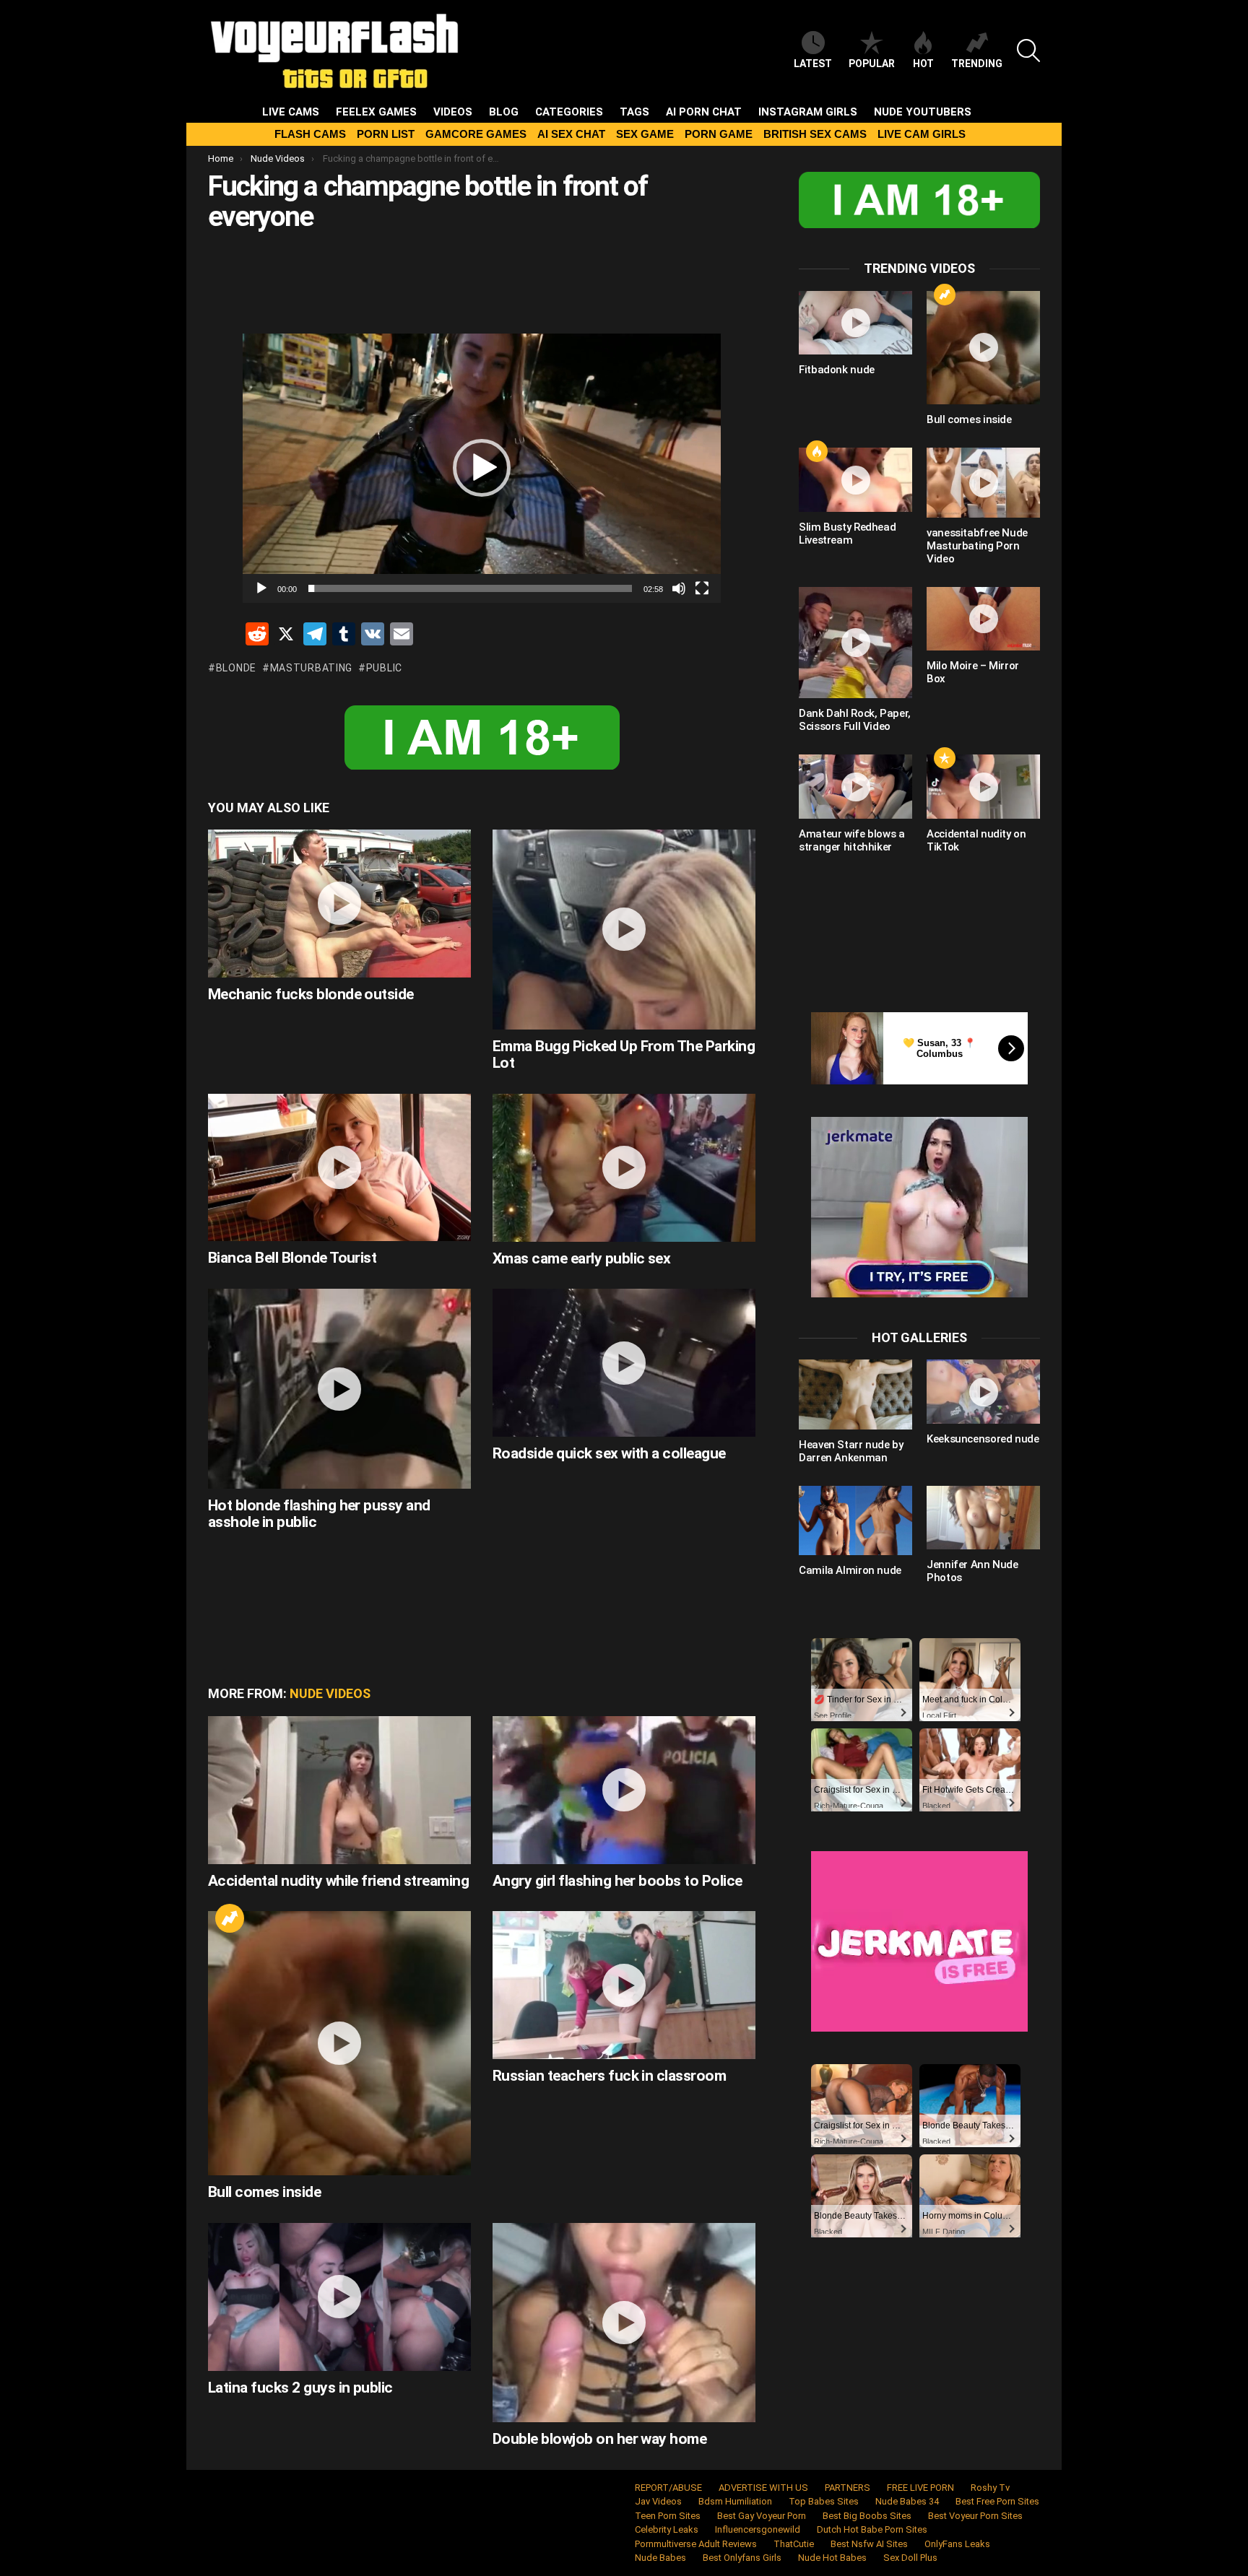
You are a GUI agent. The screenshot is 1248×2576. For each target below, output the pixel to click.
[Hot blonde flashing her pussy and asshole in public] (339, 1388)
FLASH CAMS (310, 134)
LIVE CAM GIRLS (922, 134)
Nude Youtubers (923, 112)
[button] (482, 468)
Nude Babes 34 (907, 2501)
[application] (482, 468)
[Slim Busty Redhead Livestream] (855, 479)
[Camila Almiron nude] (855, 1520)
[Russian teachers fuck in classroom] (624, 1985)
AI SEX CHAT (571, 134)
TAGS (634, 112)
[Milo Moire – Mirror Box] (983, 619)
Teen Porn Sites (668, 2516)
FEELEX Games (376, 112)
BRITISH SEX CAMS (815, 134)
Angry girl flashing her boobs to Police (617, 1881)
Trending (977, 64)
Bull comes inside (264, 2192)
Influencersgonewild (758, 2529)
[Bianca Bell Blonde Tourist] (339, 1168)
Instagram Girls (808, 112)
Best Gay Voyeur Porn (762, 2516)
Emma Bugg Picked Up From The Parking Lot (624, 1055)
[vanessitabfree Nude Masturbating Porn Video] (983, 482)
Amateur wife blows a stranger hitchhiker (852, 840)
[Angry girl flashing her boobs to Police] (624, 1790)
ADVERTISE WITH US (763, 2488)
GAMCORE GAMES (476, 134)
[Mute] (679, 588)
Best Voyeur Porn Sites (975, 2516)
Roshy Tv (990, 2488)
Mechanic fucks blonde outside (311, 994)
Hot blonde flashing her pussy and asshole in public (319, 1514)
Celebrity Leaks (667, 2529)
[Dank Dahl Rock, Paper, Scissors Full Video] (855, 643)
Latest (813, 64)
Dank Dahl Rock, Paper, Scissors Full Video (855, 720)
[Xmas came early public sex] (624, 1168)
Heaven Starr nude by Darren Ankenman (851, 1451)
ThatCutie (794, 2544)
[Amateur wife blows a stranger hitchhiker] (855, 786)
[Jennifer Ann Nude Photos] (983, 1518)
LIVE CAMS (291, 112)
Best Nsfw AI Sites (869, 2544)
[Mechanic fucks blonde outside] (339, 904)
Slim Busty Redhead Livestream (847, 534)
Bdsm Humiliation (735, 2501)
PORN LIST (386, 134)
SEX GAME (645, 134)
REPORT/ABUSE (668, 2488)
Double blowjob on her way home (599, 2439)
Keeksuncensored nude (983, 1439)
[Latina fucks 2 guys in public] (339, 2297)
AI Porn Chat (704, 112)
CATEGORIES (569, 112)
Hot (923, 64)
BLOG (504, 112)
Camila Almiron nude (850, 1570)
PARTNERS (848, 2488)
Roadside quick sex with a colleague (609, 1453)
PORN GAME (719, 134)
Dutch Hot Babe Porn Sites (872, 2529)
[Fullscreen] (702, 588)
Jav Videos (658, 2501)
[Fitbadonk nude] (855, 323)
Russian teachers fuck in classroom (609, 2076)
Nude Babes (660, 2558)
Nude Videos (330, 1693)
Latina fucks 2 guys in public (300, 2388)
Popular (872, 64)
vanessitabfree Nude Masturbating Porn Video (977, 546)
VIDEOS (453, 112)
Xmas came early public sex (581, 1258)
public (384, 668)
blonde (236, 668)
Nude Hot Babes (832, 2558)
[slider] (470, 588)
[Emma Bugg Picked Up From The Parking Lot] (624, 929)
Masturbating (311, 668)
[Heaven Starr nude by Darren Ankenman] (855, 1394)
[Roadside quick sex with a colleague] (624, 1363)
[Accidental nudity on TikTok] (983, 786)
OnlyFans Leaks (957, 2544)
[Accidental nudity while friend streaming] (339, 1790)
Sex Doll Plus (910, 2558)
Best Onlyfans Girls (742, 2558)
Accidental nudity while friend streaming (338, 1881)
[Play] (261, 588)
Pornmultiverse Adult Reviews (696, 2544)
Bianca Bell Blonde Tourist (292, 1258)
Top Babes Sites (824, 2501)
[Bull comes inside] (339, 2043)
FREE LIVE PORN (920, 2488)
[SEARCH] (1028, 51)
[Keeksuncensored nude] (983, 1391)
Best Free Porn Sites (997, 2501)
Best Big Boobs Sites (867, 2516)
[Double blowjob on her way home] (624, 2323)
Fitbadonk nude (837, 370)
